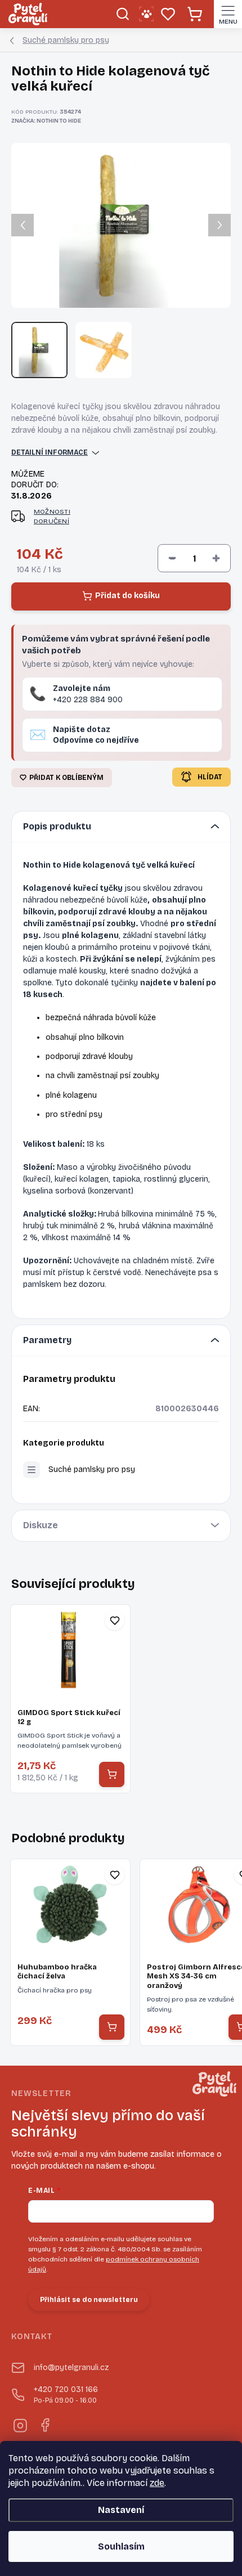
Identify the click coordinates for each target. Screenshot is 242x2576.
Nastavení (121, 2510)
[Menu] (228, 14)
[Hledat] (122, 14)
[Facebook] (44, 2424)
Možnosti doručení (52, 516)
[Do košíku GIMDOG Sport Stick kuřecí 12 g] (112, 1774)
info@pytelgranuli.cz (71, 2368)
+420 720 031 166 (66, 2395)
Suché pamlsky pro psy (92, 1469)
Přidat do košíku (127, 596)
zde (157, 2483)
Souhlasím (121, 2546)
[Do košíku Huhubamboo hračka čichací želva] (112, 2027)
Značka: (46, 121)
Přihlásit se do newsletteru (89, 2300)
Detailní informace (50, 452)
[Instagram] (19, 2424)
